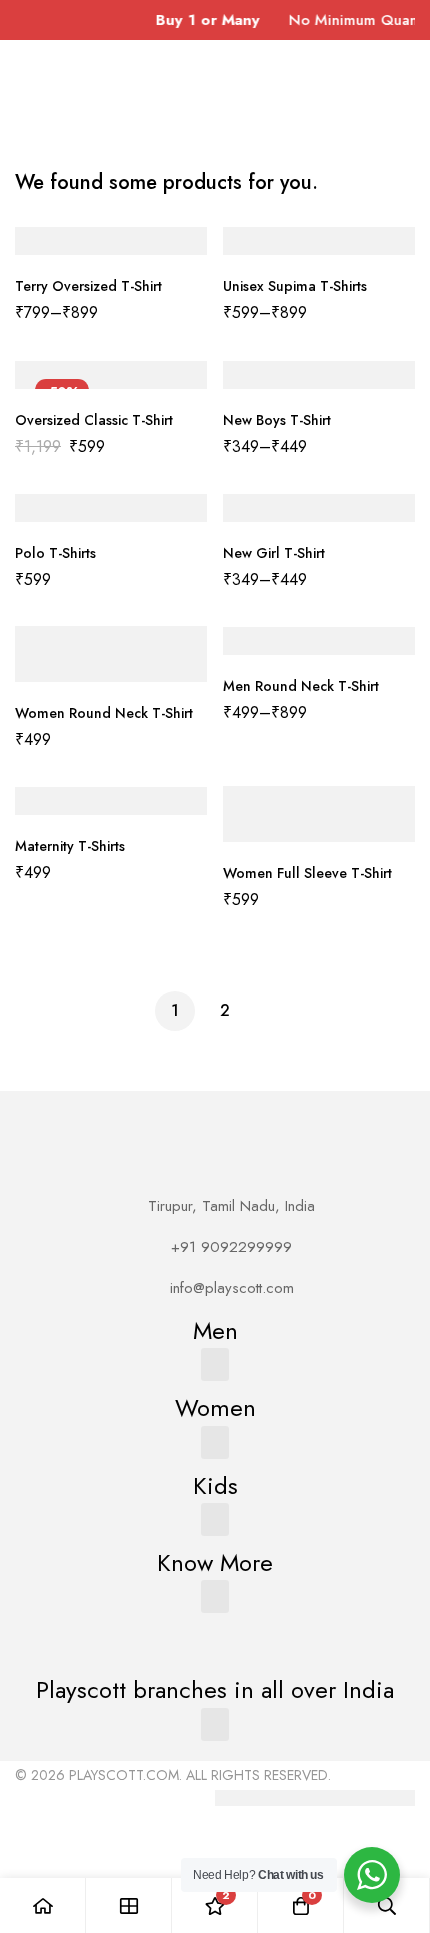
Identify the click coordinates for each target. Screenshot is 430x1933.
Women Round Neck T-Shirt (104, 713)
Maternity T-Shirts (70, 846)
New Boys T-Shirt (277, 420)
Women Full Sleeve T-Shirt (307, 873)
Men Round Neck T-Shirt (301, 686)
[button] (215, 1364)
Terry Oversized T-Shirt (88, 286)
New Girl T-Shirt (274, 553)
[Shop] (129, 1905)
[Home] (43, 1905)
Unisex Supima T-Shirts (295, 286)
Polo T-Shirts (55, 553)
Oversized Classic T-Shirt (94, 420)
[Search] (387, 1905)
